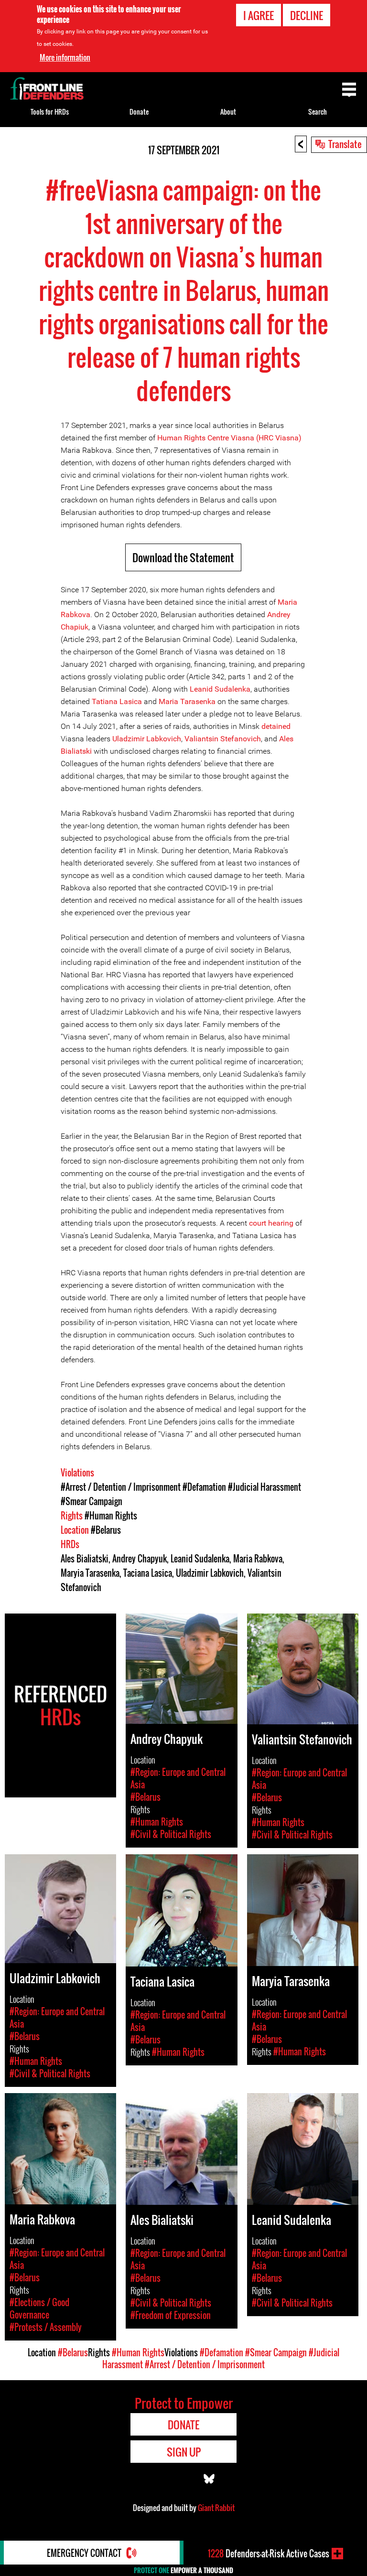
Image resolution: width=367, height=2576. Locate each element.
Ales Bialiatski (85, 1559)
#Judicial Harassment (264, 1487)
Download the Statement (183, 557)
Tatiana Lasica (117, 701)
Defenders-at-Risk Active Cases (269, 2554)
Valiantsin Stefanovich (223, 739)
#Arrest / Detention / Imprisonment (121, 1487)
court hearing (271, 1223)
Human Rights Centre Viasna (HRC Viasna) (229, 438)
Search (318, 112)
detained (276, 726)
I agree (259, 15)
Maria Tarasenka (187, 701)
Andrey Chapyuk (140, 1559)
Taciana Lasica (148, 1573)
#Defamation (204, 1487)
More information (65, 57)
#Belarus (106, 1530)
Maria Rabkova (258, 1559)
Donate (139, 112)
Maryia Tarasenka (90, 1573)
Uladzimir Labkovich (147, 739)
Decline (307, 15)
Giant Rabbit (216, 2508)
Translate (345, 144)
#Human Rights (111, 1516)
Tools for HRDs (50, 112)
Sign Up (184, 2452)
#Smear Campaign (92, 1501)
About (228, 112)
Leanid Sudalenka (220, 689)
